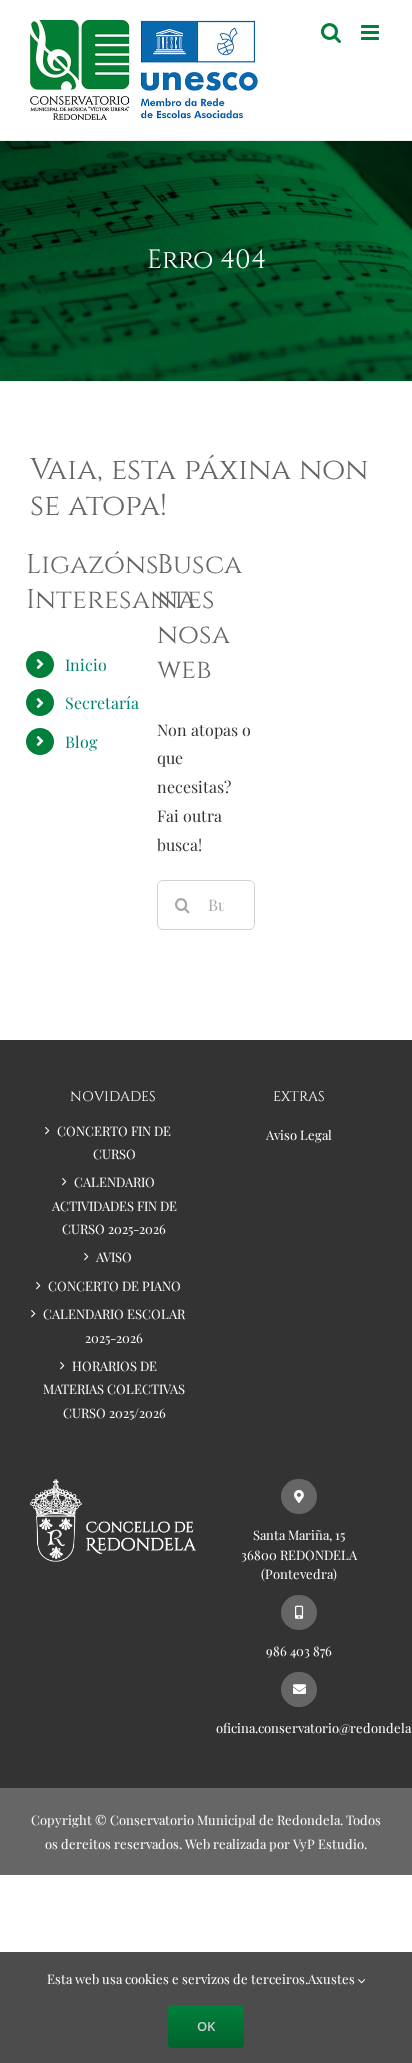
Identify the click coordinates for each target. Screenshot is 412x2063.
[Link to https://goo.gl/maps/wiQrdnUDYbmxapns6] (298, 1496)
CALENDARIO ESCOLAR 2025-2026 (114, 1325)
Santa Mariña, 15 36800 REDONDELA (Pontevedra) (299, 1554)
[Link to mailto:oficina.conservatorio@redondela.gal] (298, 1689)
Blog (81, 741)
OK (206, 2026)
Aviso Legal (299, 1134)
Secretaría (102, 702)
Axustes (333, 1978)
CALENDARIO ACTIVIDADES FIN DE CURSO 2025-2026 (114, 1205)
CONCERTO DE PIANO (114, 1285)
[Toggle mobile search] (331, 32)
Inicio (86, 664)
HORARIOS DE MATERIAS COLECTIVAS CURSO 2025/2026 (114, 1389)
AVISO (114, 1256)
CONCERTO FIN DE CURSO (114, 1142)
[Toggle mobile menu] (371, 32)
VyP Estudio (328, 1843)
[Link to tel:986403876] (298, 1612)
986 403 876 (299, 1650)
